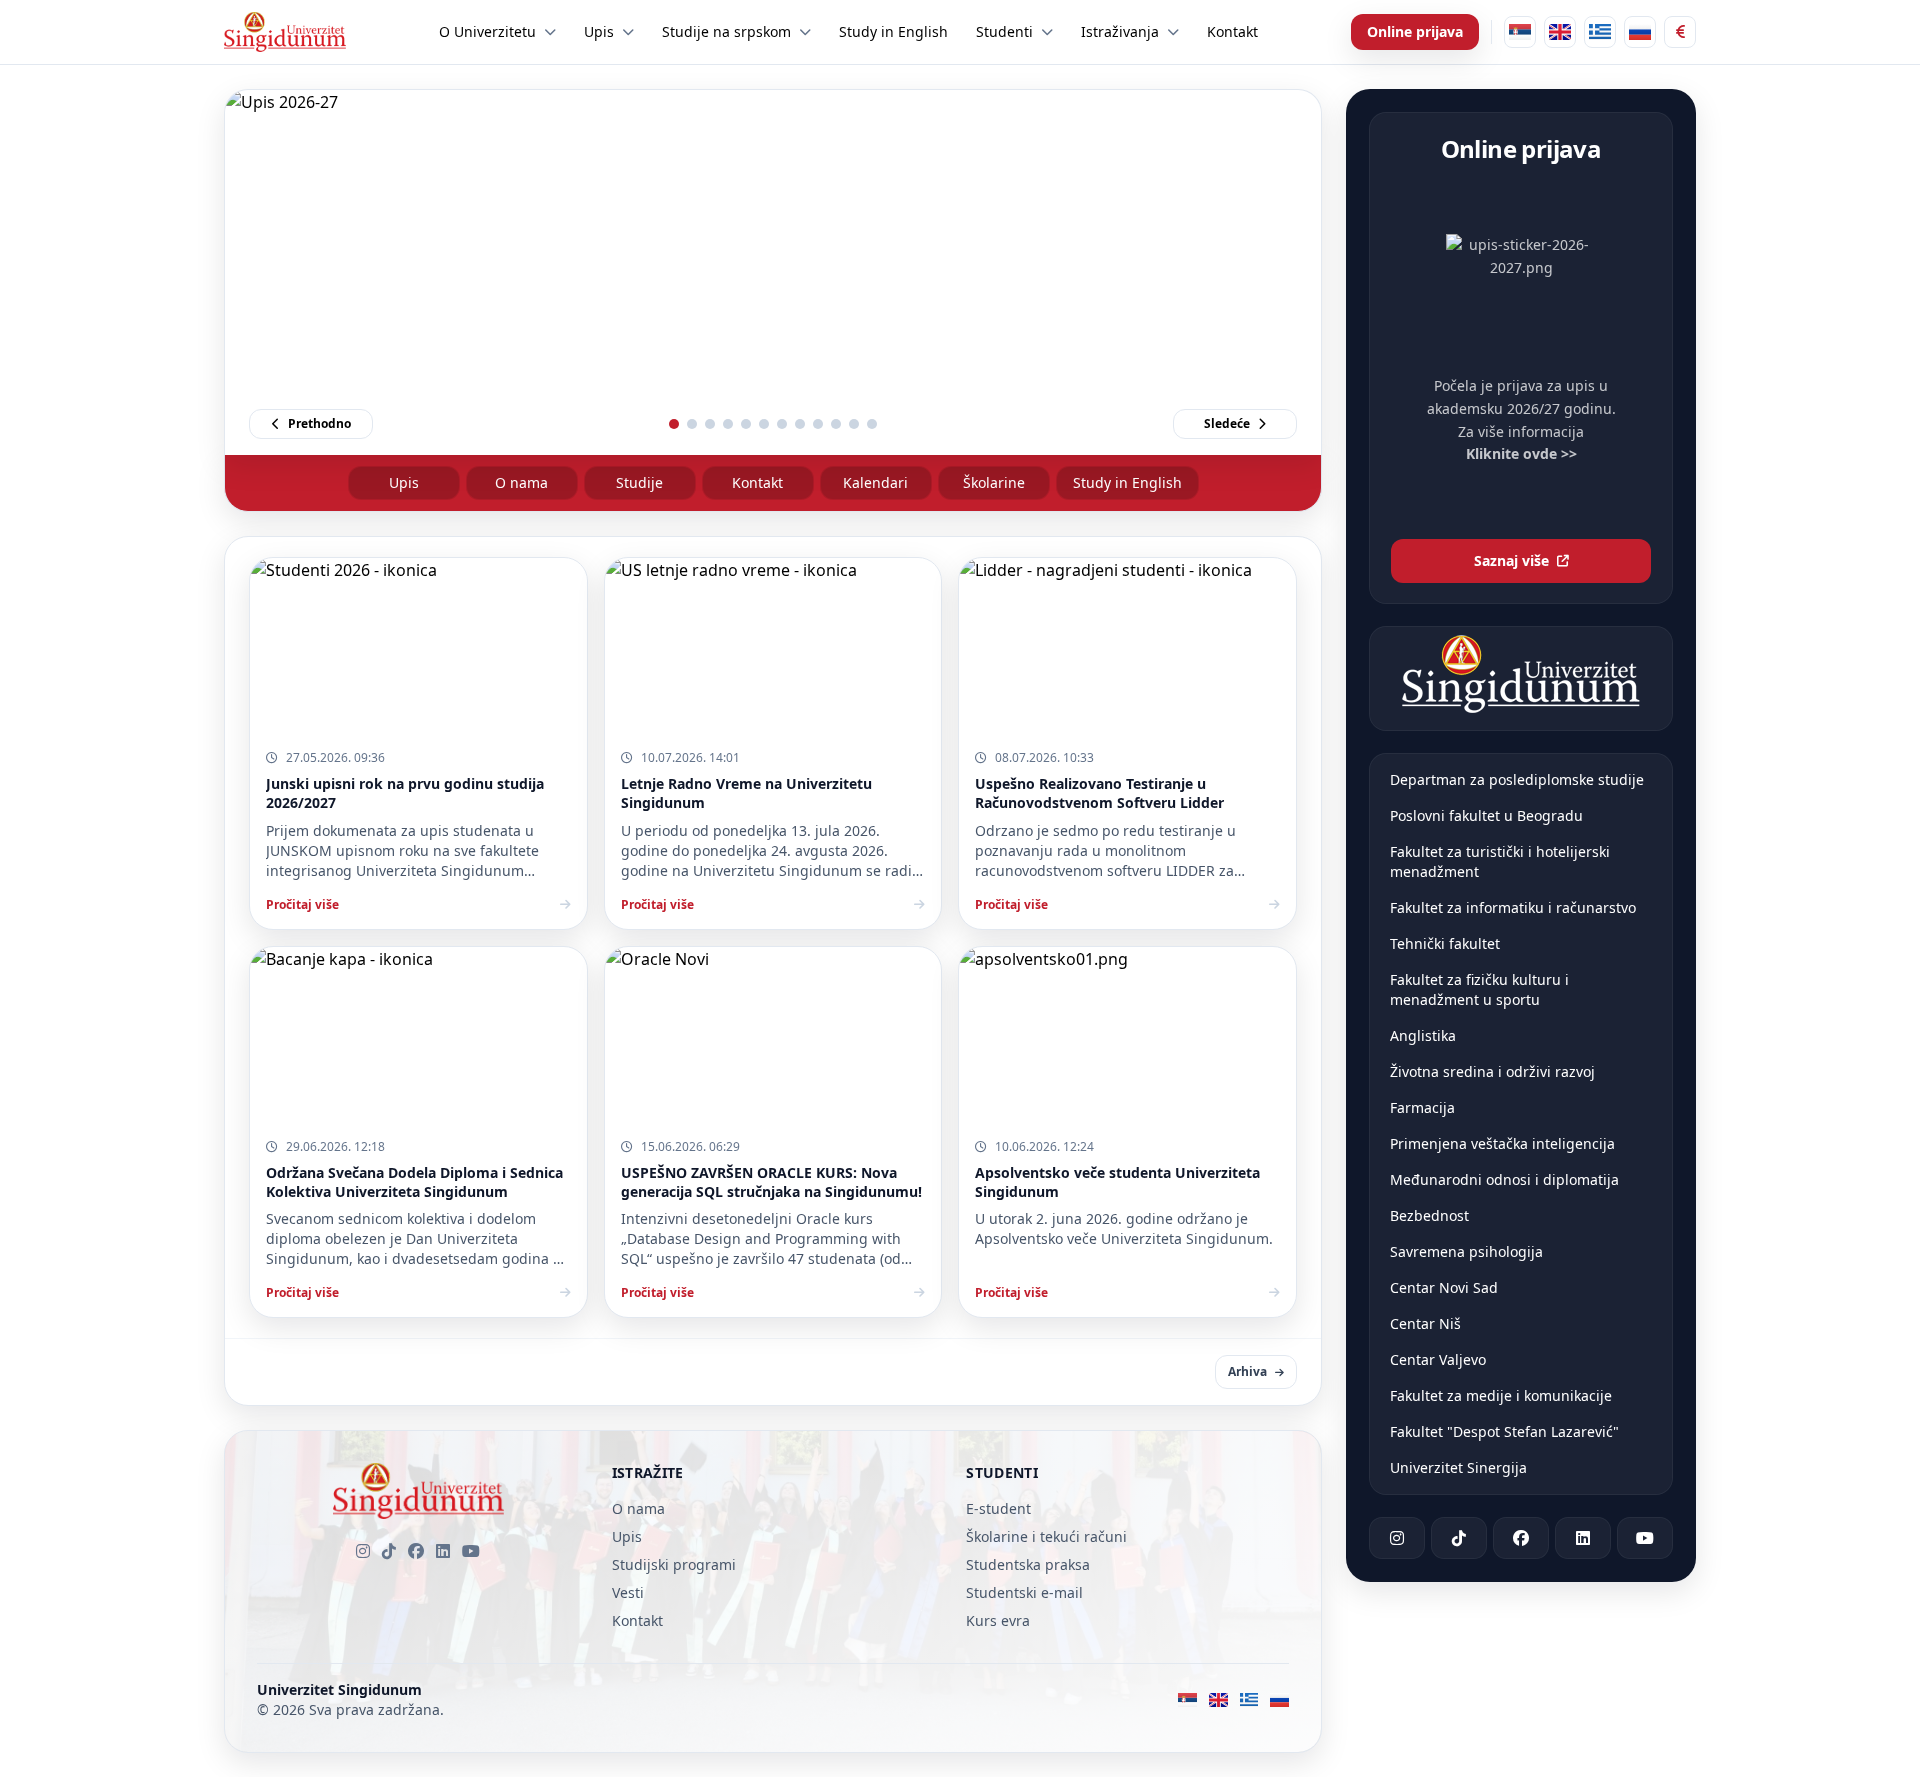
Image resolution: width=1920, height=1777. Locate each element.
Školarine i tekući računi (1046, 1536)
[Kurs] (1680, 32)
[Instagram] (363, 1551)
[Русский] (1640, 32)
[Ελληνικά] (1600, 32)
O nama (521, 482)
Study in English (1127, 482)
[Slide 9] (818, 424)
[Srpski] (1520, 32)
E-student (998, 1508)
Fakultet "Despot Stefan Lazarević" (1504, 1431)
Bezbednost (1429, 1215)
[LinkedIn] (443, 1551)
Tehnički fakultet (1445, 943)
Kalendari (875, 482)
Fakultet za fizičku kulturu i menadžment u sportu (1479, 989)
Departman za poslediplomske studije (1517, 779)
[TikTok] (389, 1551)
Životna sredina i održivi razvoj (1492, 1071)
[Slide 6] (764, 424)
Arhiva (1247, 1371)
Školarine (994, 482)
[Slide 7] (782, 424)
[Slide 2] (692, 424)
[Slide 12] (872, 424)
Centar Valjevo (1438, 1359)
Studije (639, 482)
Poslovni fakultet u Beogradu (1486, 815)
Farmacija (1422, 1107)
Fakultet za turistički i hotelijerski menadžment (1500, 861)
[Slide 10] (836, 424)
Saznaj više (1511, 560)
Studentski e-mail (1024, 1592)
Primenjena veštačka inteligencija (1502, 1143)
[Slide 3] (710, 424)
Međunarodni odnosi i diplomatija (1504, 1179)
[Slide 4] (728, 424)
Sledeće (1227, 423)
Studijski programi (674, 1564)
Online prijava (1415, 31)
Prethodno (319, 423)
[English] (1560, 32)
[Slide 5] (746, 424)
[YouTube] (471, 1551)
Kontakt (757, 482)
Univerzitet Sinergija (1458, 1467)
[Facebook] (416, 1551)
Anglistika (1423, 1035)
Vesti (628, 1592)
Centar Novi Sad (1444, 1287)
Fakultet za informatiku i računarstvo (1513, 907)
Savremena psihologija (1466, 1251)
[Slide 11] (854, 424)
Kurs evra (998, 1620)
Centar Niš (1425, 1323)
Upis (404, 482)
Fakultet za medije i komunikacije (1501, 1395)
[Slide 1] (674, 424)
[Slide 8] (800, 424)
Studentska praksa (1028, 1564)
